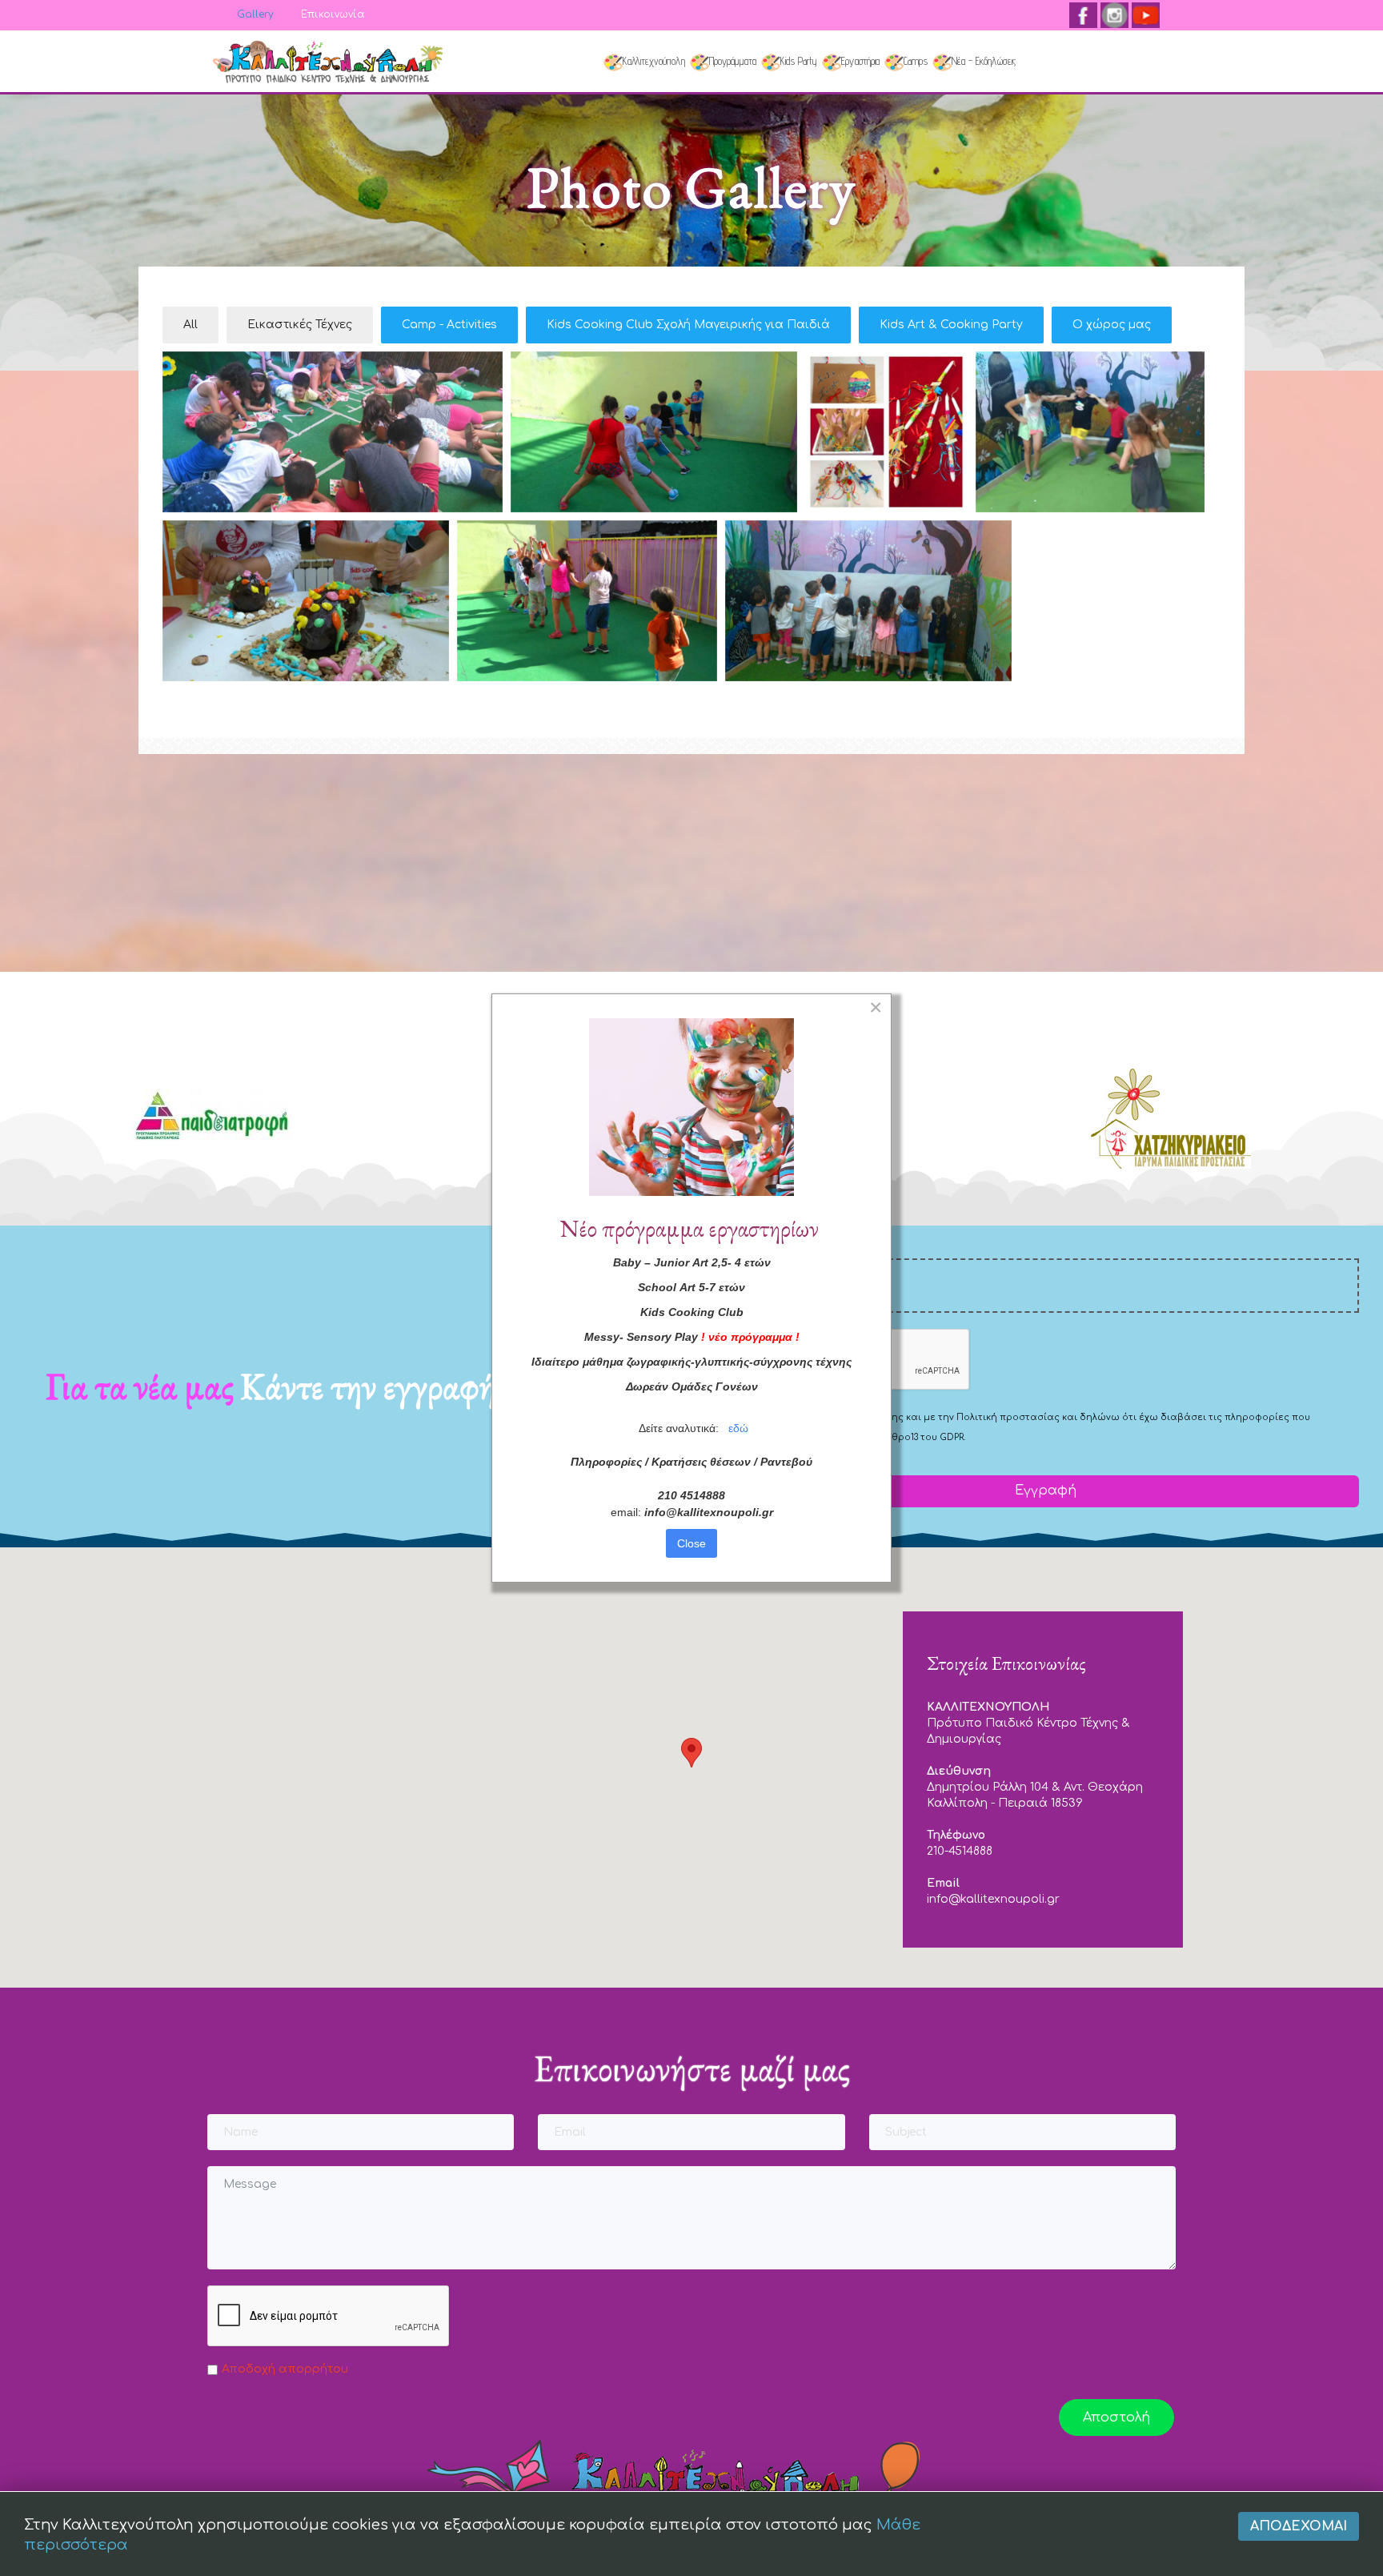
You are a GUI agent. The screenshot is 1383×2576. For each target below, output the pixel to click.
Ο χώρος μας (1112, 325)
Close (691, 1543)
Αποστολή (1116, 2418)
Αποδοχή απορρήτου (285, 2369)
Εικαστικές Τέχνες (300, 325)
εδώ (738, 1428)
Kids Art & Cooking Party (951, 325)
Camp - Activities (449, 325)
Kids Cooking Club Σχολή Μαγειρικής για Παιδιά (688, 325)
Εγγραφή (1044, 1491)
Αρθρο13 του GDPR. (922, 1437)
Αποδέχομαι (1299, 2526)
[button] (691, 1753)
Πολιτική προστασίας (1008, 1417)
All (190, 325)
